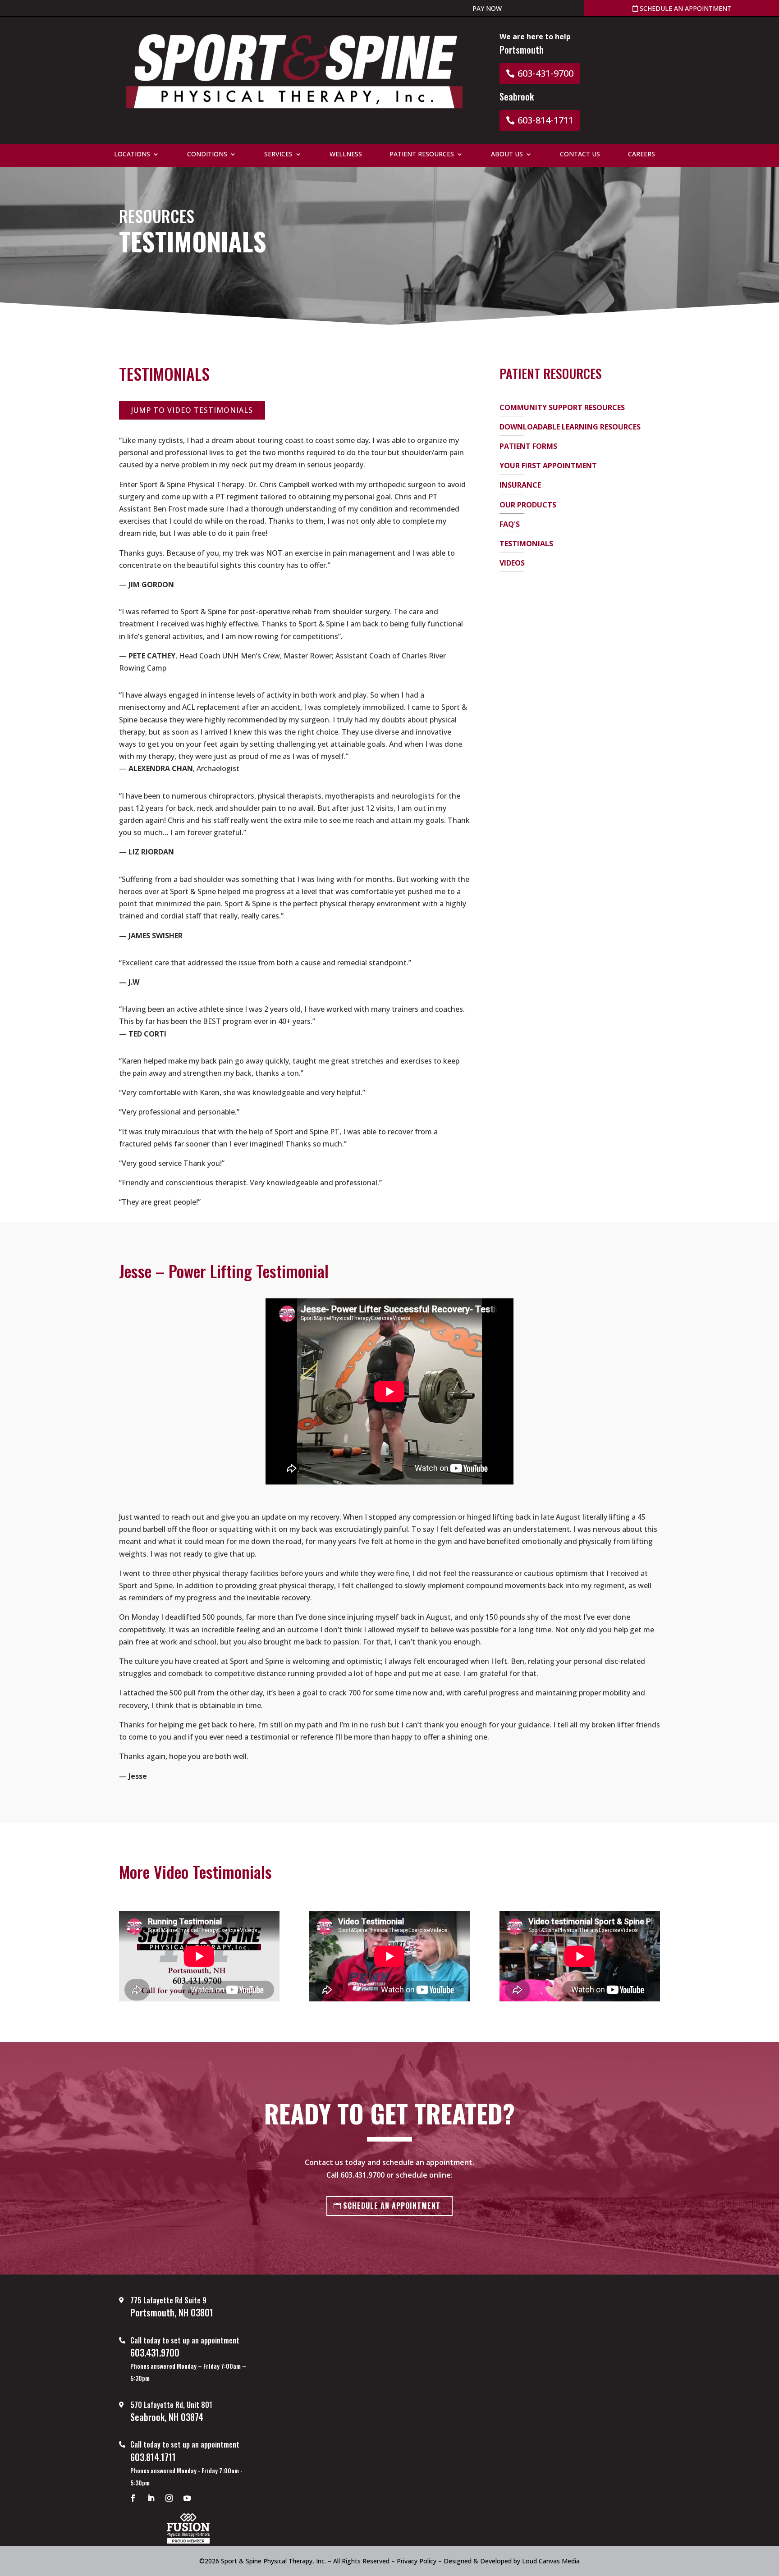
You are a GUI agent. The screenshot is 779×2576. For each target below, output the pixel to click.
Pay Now (487, 8)
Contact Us (580, 155)
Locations (132, 155)
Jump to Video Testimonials (192, 410)
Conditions (207, 155)
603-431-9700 (545, 73)
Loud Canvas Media (551, 2561)
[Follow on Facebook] (133, 2498)
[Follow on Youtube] (187, 2498)
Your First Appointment (548, 466)
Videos (512, 563)
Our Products (528, 505)
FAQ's (510, 524)
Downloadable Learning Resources (570, 427)
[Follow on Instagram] (169, 2498)
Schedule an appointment (685, 8)
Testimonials (526, 544)
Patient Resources (422, 155)
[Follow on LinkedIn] (151, 2498)
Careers (642, 155)
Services (278, 155)
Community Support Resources (562, 407)
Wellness (346, 155)
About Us (507, 155)
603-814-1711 (545, 120)
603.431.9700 (362, 2175)
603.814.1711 (153, 2457)
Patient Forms (528, 446)
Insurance (520, 485)
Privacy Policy (417, 2561)
